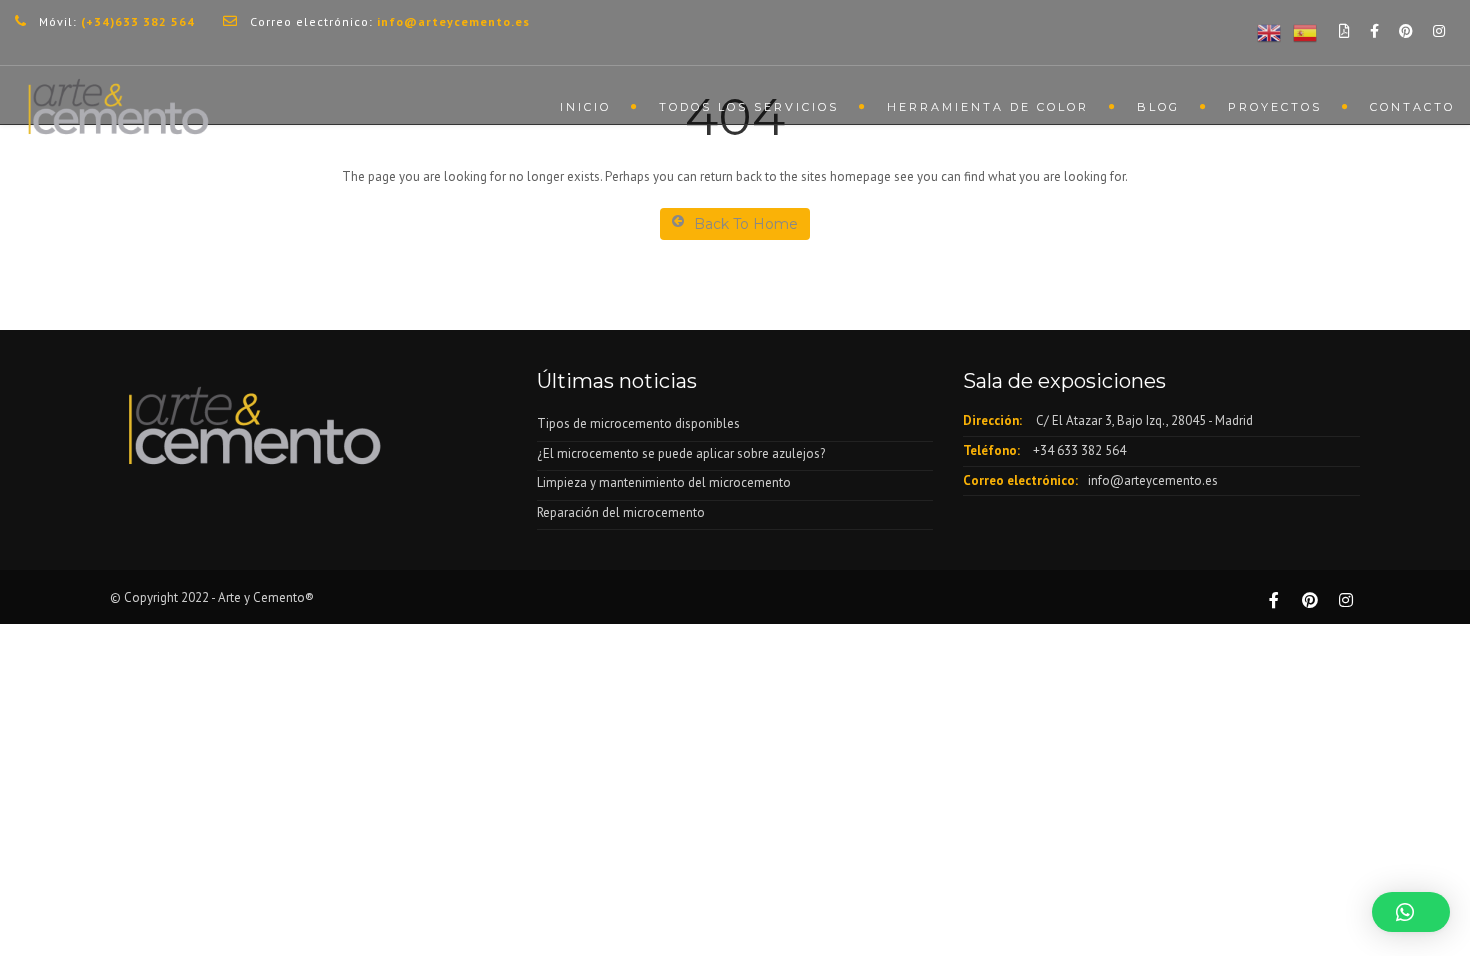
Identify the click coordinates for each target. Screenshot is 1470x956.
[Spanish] (1301, 31)
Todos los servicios (749, 107)
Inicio (585, 107)
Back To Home (746, 224)
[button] (1411, 912)
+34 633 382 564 (1079, 450)
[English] (1265, 31)
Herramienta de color (988, 107)
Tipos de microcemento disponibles (638, 423)
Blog (1158, 107)
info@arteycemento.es (1153, 480)
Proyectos (1275, 107)
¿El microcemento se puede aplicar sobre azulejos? (681, 453)
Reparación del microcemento (621, 512)
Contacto (1412, 107)
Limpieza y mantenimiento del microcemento (664, 482)
